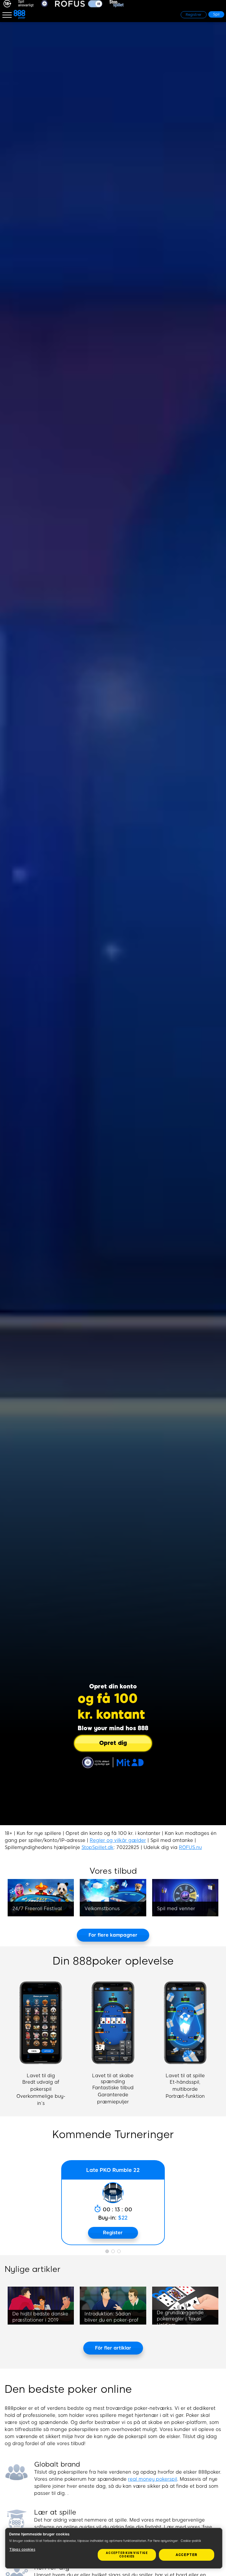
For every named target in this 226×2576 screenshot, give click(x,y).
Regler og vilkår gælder (118, 1840)
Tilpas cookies (22, 2550)
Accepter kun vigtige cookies (127, 2555)
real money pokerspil (153, 2479)
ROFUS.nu (190, 1847)
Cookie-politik (191, 2541)
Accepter (187, 2555)
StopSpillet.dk (98, 1847)
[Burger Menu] (7, 15)
